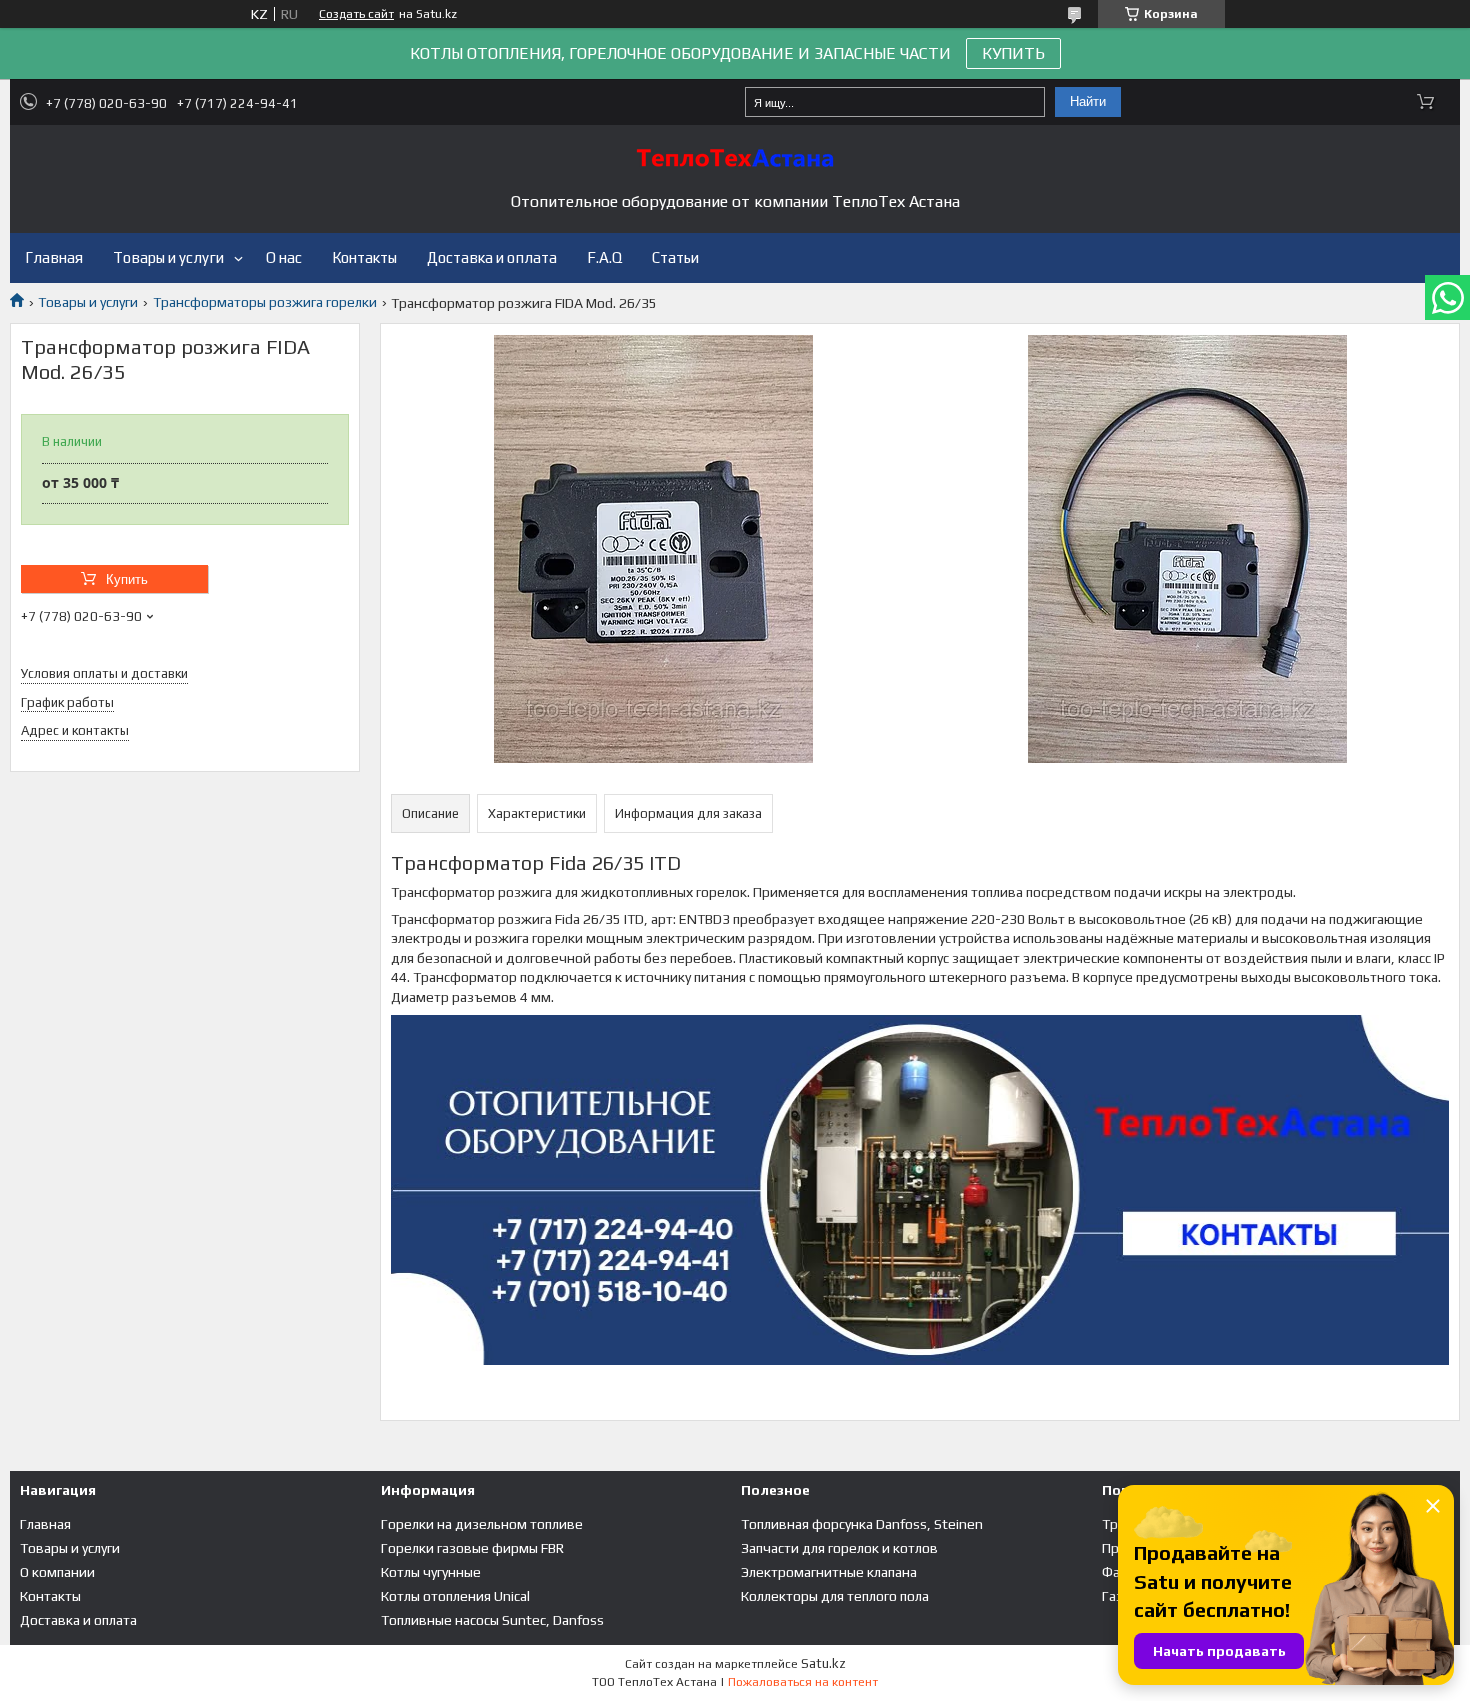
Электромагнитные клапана (829, 1572)
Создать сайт (356, 14)
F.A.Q (604, 257)
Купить (127, 579)
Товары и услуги (168, 257)
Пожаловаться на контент (803, 1682)
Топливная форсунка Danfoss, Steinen (862, 1524)
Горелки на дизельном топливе (482, 1524)
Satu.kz (823, 1663)
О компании (57, 1572)
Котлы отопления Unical (455, 1596)
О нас (284, 257)
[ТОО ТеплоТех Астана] (735, 158)
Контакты (364, 257)
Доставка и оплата (492, 257)
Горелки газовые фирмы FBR (472, 1548)
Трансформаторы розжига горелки (265, 302)
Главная (54, 257)
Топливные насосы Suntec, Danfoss (492, 1620)
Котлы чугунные (431, 1572)
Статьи (675, 257)
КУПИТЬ (1013, 53)
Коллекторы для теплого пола (835, 1596)
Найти (1088, 101)
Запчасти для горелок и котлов (839, 1548)
